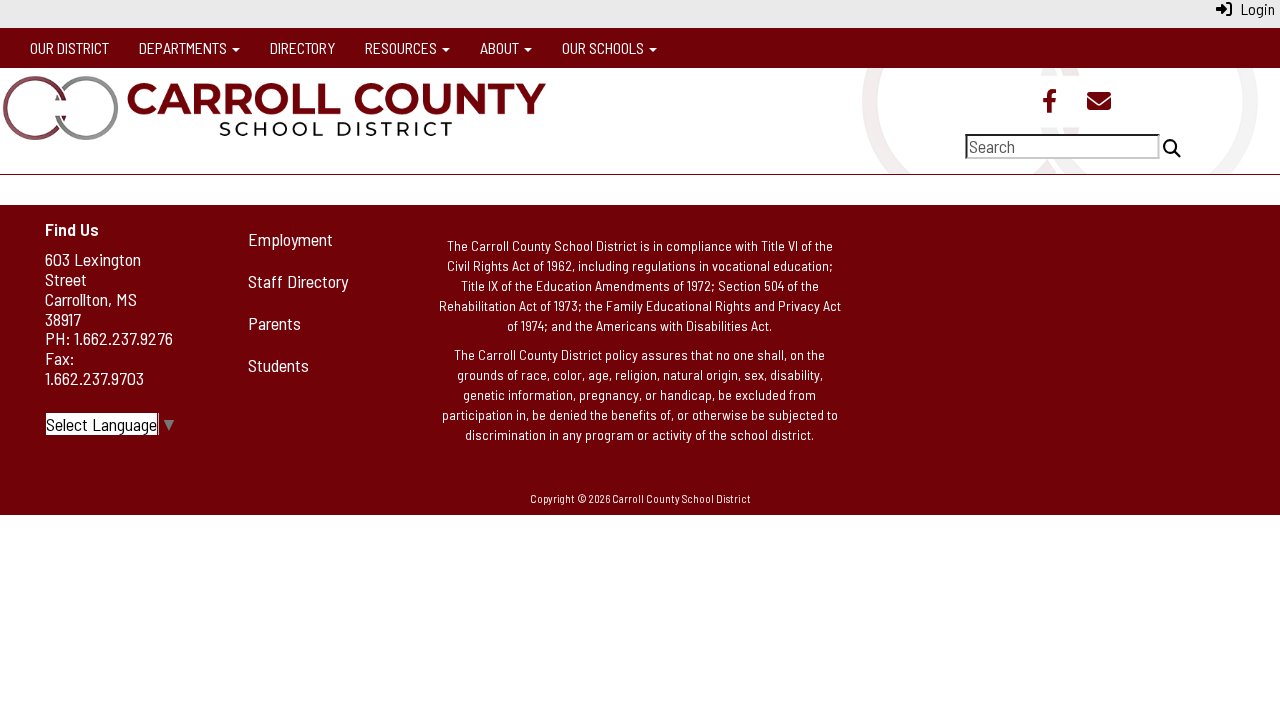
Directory (302, 47)
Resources (402, 47)
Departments (184, 47)
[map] (1076, 330)
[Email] (1099, 103)
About (501, 47)
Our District (69, 47)
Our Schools (604, 47)
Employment (290, 239)
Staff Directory (298, 281)
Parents (274, 323)
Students (278, 365)
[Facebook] (1049, 103)
